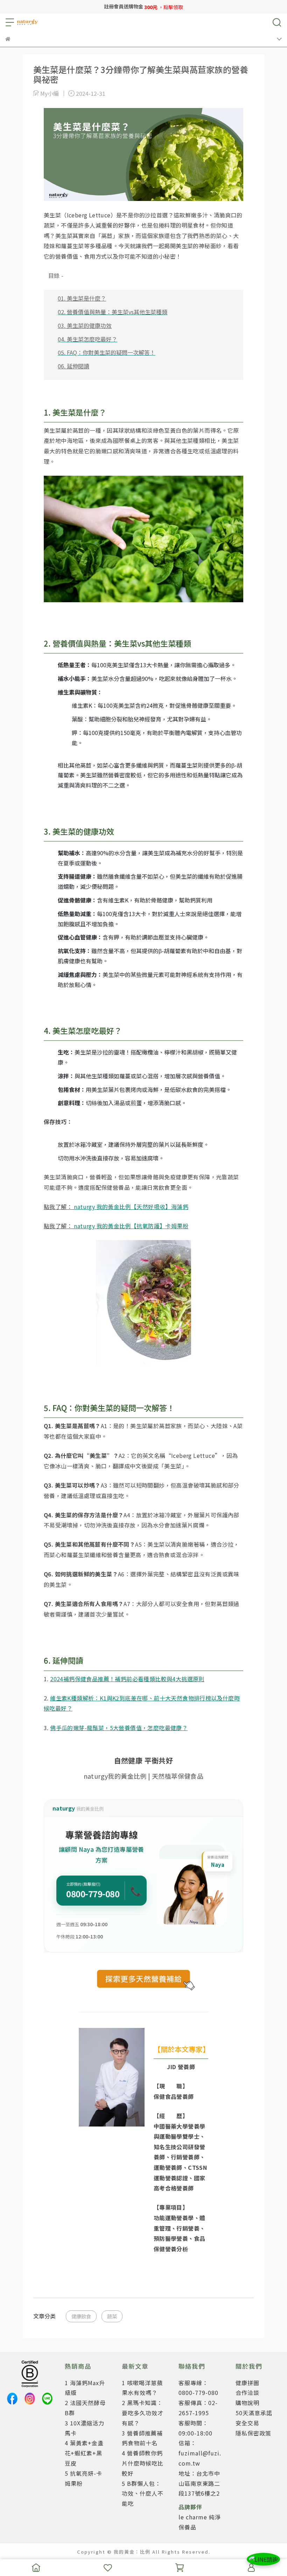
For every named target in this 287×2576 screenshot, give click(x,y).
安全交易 (247, 2423)
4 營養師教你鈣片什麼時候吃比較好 (143, 2463)
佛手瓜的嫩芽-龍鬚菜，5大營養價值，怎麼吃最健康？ (119, 1728)
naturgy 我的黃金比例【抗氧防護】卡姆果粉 (131, 1226)
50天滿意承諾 (254, 2413)
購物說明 (247, 2403)
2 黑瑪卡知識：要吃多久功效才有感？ (143, 2413)
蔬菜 (112, 2316)
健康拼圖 (247, 2383)
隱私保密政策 (253, 2433)
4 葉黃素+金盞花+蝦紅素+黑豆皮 (84, 2453)
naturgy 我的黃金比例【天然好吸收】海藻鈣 (131, 1207)
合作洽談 (247, 2392)
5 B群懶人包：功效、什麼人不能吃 (143, 2494)
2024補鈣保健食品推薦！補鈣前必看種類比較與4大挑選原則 (127, 1679)
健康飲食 (81, 2316)
